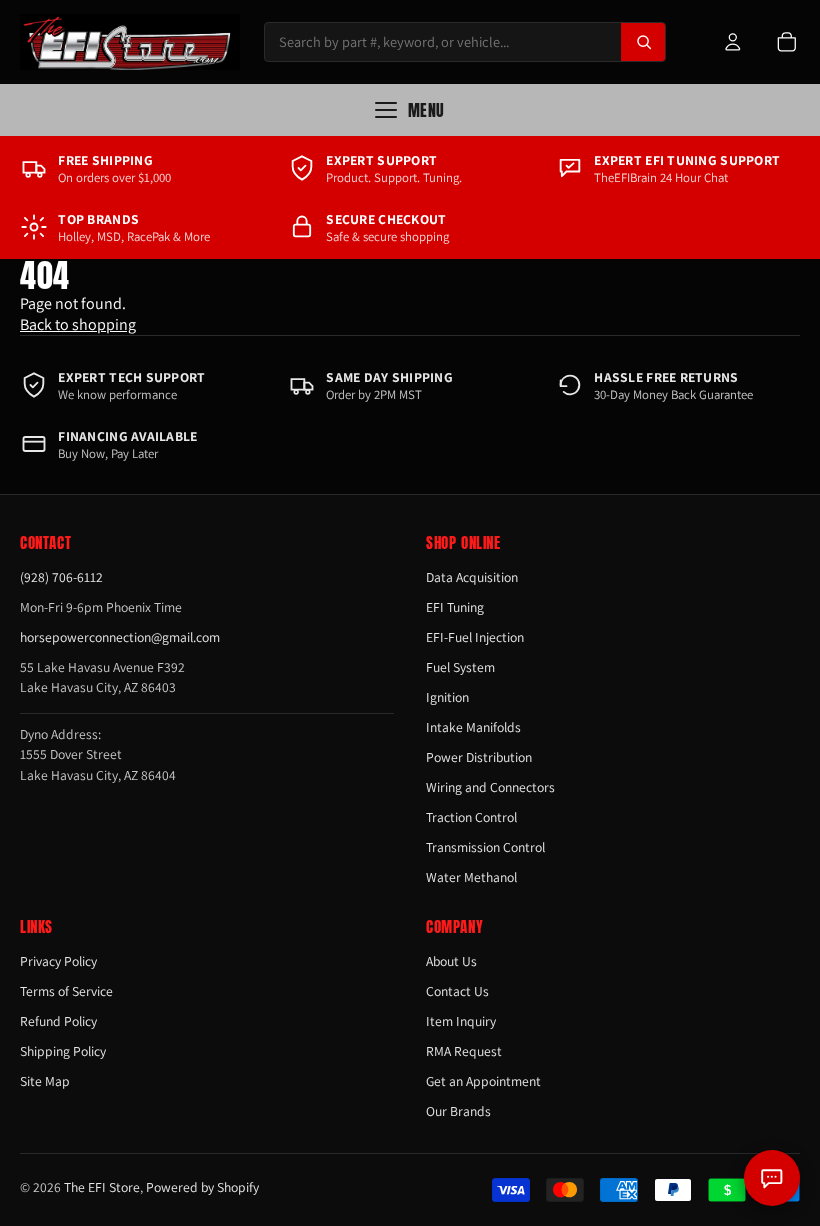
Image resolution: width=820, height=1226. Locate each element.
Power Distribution (479, 757)
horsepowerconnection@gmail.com (120, 637)
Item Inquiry (461, 1021)
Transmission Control (485, 847)
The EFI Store (102, 1187)
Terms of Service (66, 991)
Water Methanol (471, 877)
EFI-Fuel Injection (475, 637)
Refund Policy (58, 1021)
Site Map (45, 1081)
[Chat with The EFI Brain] (772, 1178)
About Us (451, 961)
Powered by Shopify (202, 1187)
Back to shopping (78, 324)
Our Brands (458, 1111)
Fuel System (460, 667)
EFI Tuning (455, 607)
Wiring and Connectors (490, 787)
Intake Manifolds (473, 727)
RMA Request (464, 1051)
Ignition (447, 697)
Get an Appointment (483, 1081)
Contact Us (457, 991)
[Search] (643, 42)
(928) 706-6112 (61, 577)
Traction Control (471, 817)
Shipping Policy (63, 1051)
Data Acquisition (472, 577)
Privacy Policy (58, 961)
